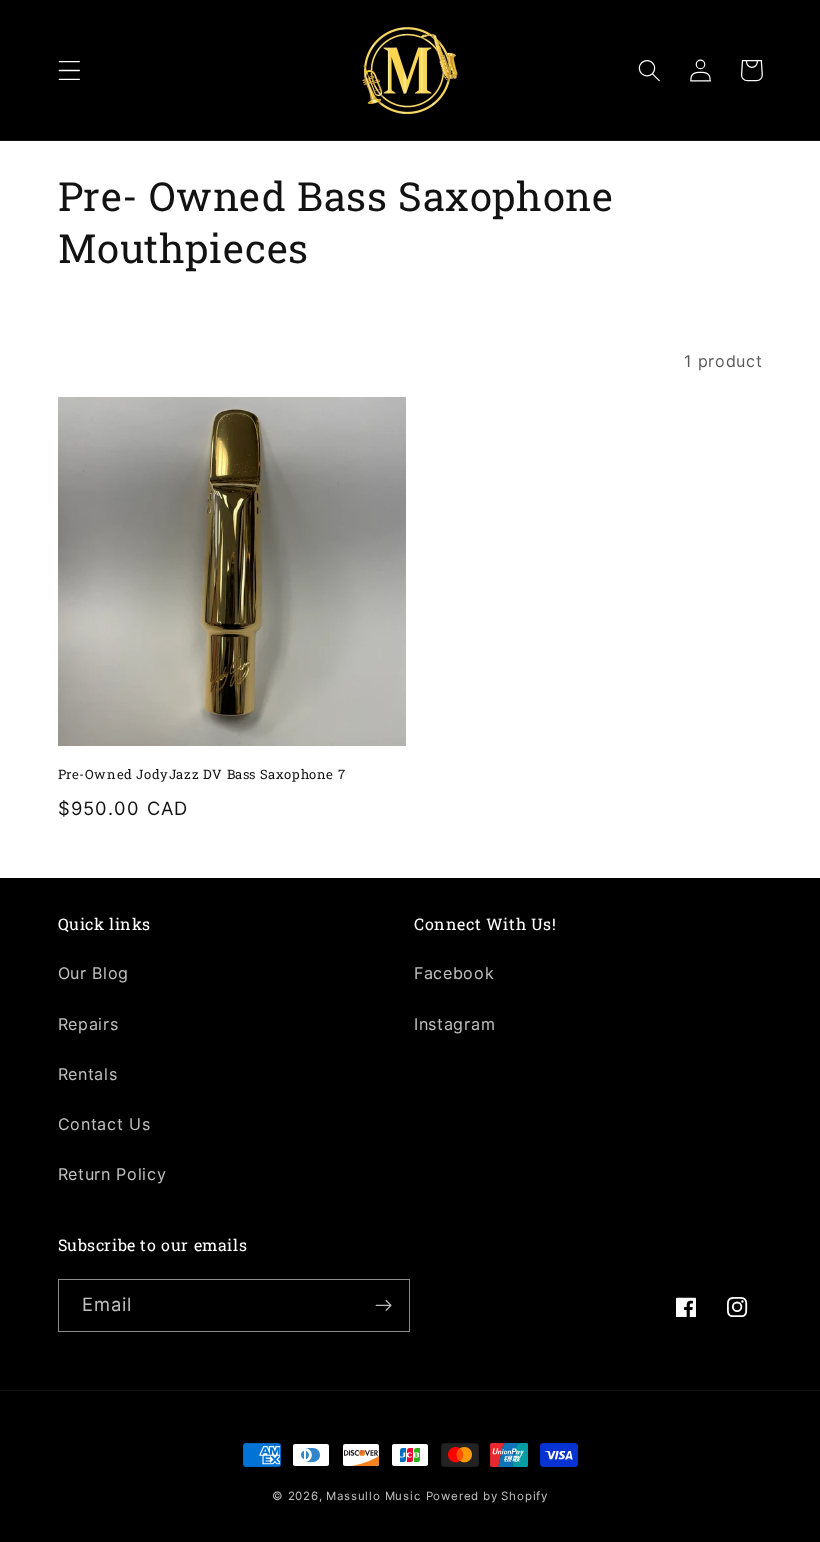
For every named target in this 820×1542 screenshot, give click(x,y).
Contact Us (104, 1124)
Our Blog (94, 973)
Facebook (454, 973)
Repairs (88, 1024)
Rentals (88, 1074)
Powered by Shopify (487, 1496)
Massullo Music (373, 1496)
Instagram (454, 1024)
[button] (69, 70)
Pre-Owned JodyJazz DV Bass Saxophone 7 (202, 774)
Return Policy (112, 1174)
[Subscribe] (383, 1306)
